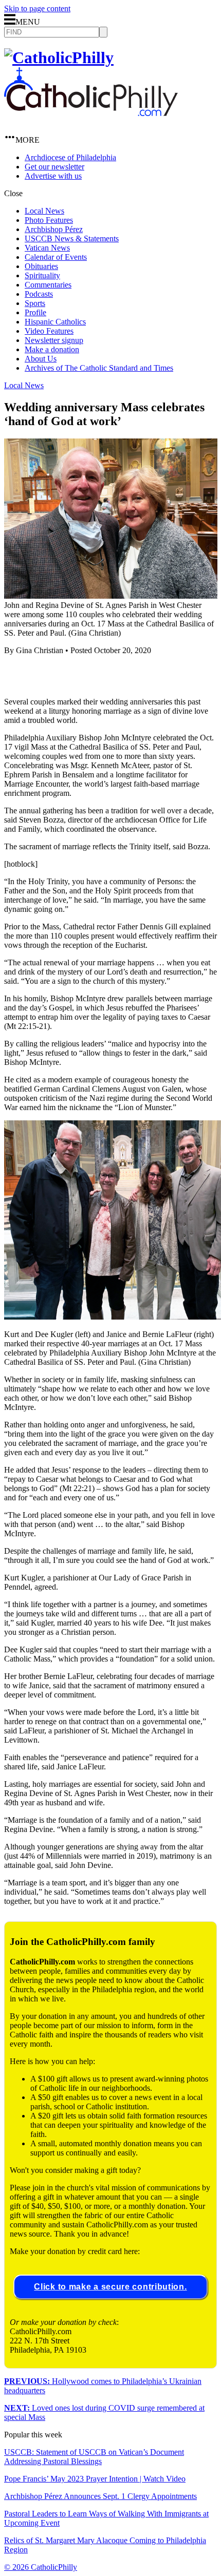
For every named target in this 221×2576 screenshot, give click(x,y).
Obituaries (41, 266)
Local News (44, 211)
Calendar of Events (56, 257)
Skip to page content (37, 8)
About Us (41, 359)
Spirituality (42, 275)
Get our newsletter (54, 167)
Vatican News (47, 248)
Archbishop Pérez (54, 229)
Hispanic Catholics (55, 322)
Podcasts (39, 294)
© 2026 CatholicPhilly (41, 2567)
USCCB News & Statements (72, 238)
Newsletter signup (54, 340)
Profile (35, 312)
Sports (35, 303)
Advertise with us (53, 176)
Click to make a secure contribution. (110, 2287)
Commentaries (48, 285)
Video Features (49, 331)
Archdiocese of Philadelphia (70, 157)
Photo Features (49, 220)
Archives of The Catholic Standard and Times (99, 368)
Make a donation (52, 349)
